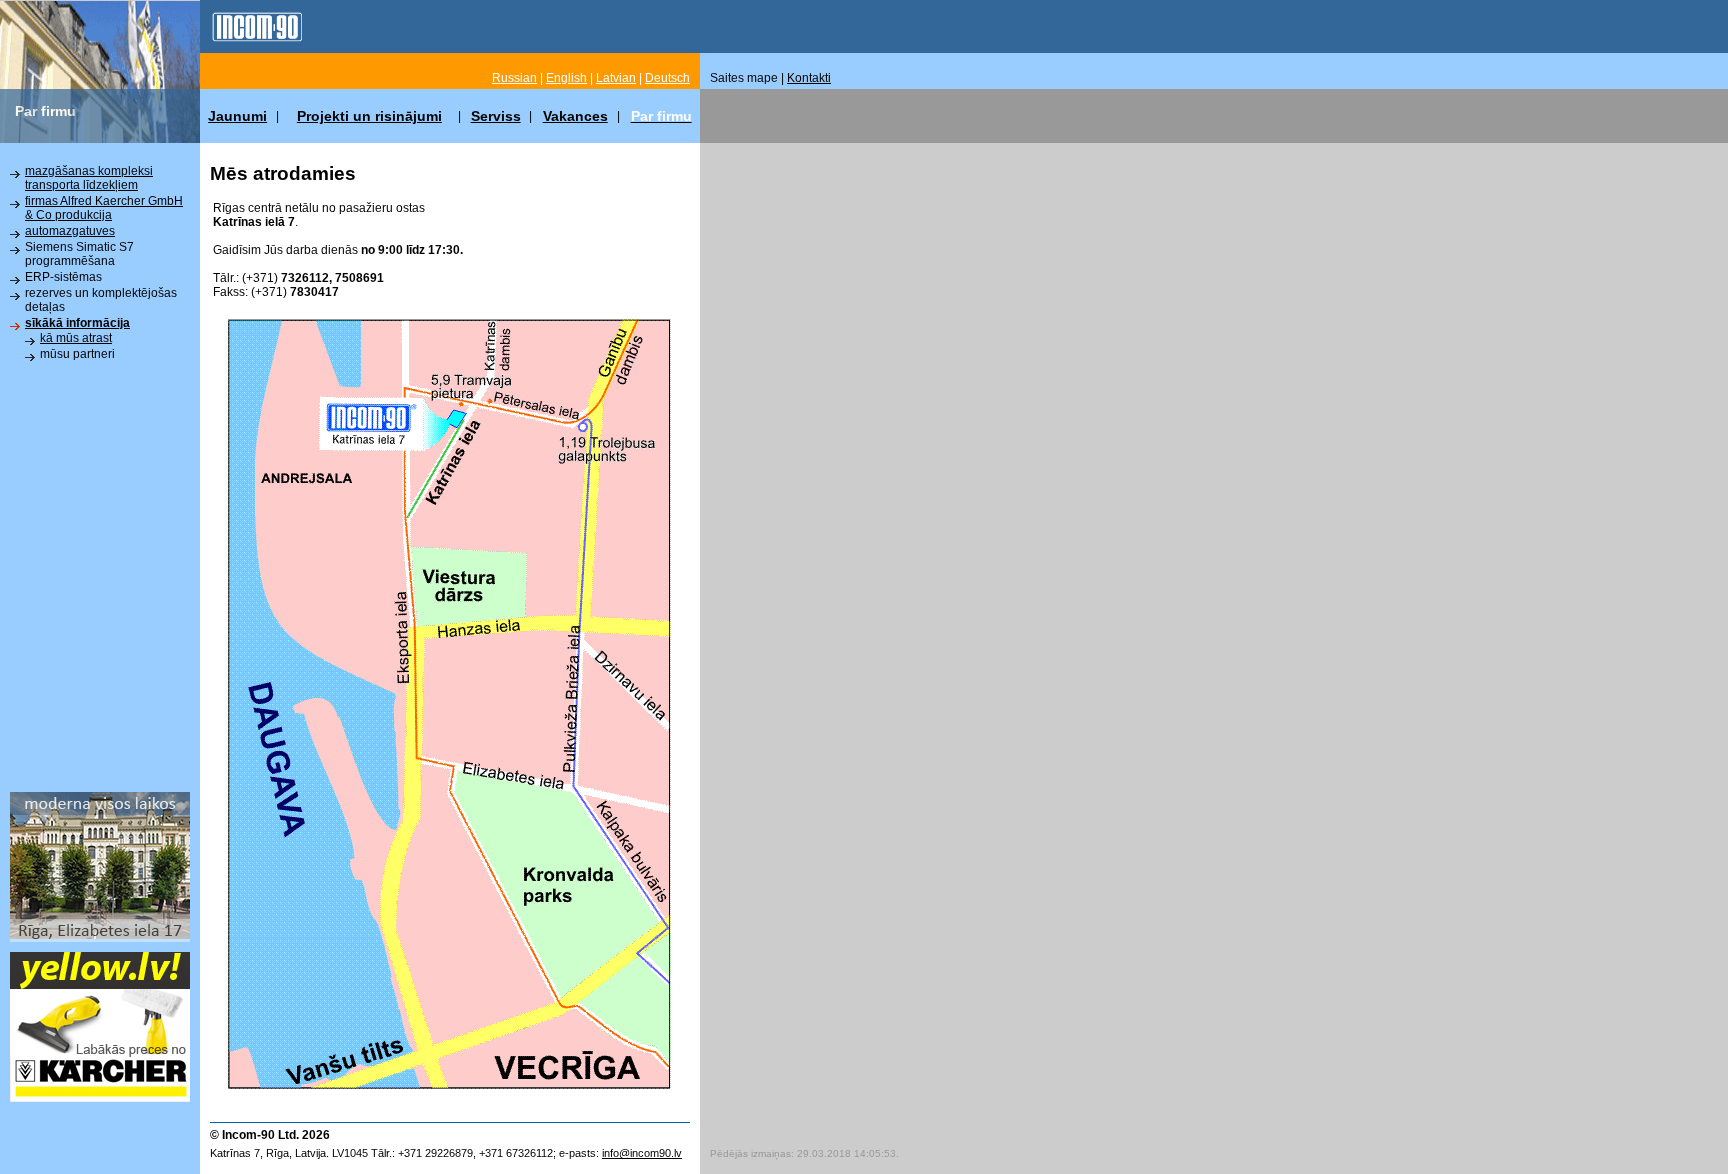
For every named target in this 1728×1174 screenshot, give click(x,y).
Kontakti (809, 78)
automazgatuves (70, 231)
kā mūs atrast (76, 338)
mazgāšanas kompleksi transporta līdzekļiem (89, 178)
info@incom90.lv (642, 1153)
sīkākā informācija (77, 323)
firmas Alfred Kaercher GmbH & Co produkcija (104, 208)
